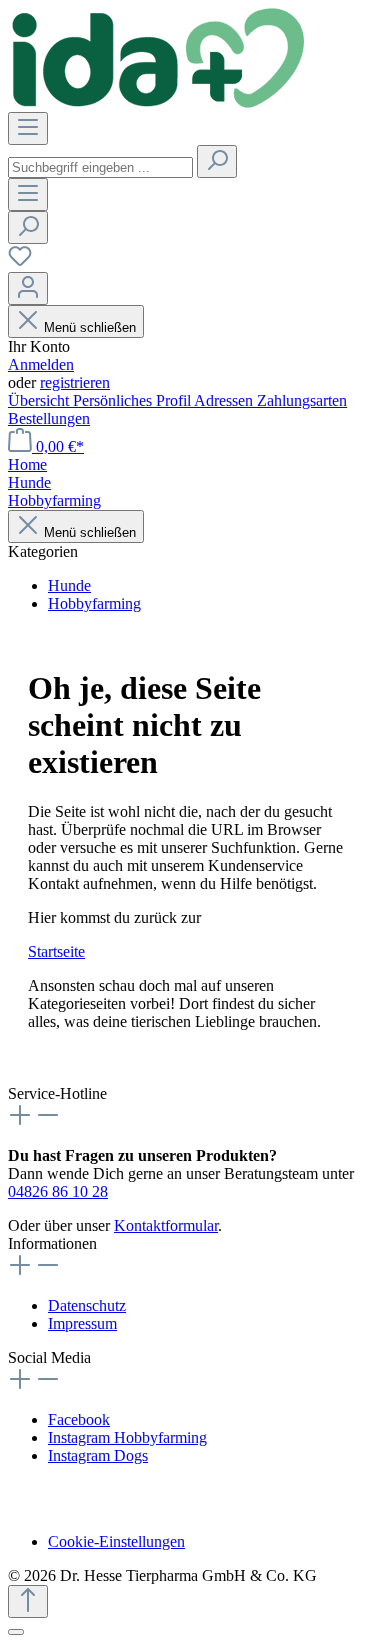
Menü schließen (90, 327)
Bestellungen (49, 418)
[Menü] (28, 128)
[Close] (16, 1632)
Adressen (225, 400)
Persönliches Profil (133, 400)
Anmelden (41, 364)
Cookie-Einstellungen (116, 1541)
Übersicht (40, 400)
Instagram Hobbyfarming (127, 1437)
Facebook (79, 1419)
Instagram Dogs (98, 1455)
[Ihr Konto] (28, 288)
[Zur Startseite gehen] (158, 102)
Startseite (56, 951)
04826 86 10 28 (58, 1191)
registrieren (75, 382)
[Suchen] (217, 161)
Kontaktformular (166, 1225)
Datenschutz (87, 1305)
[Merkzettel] (20, 262)
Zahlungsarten (302, 400)
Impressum (82, 1323)
